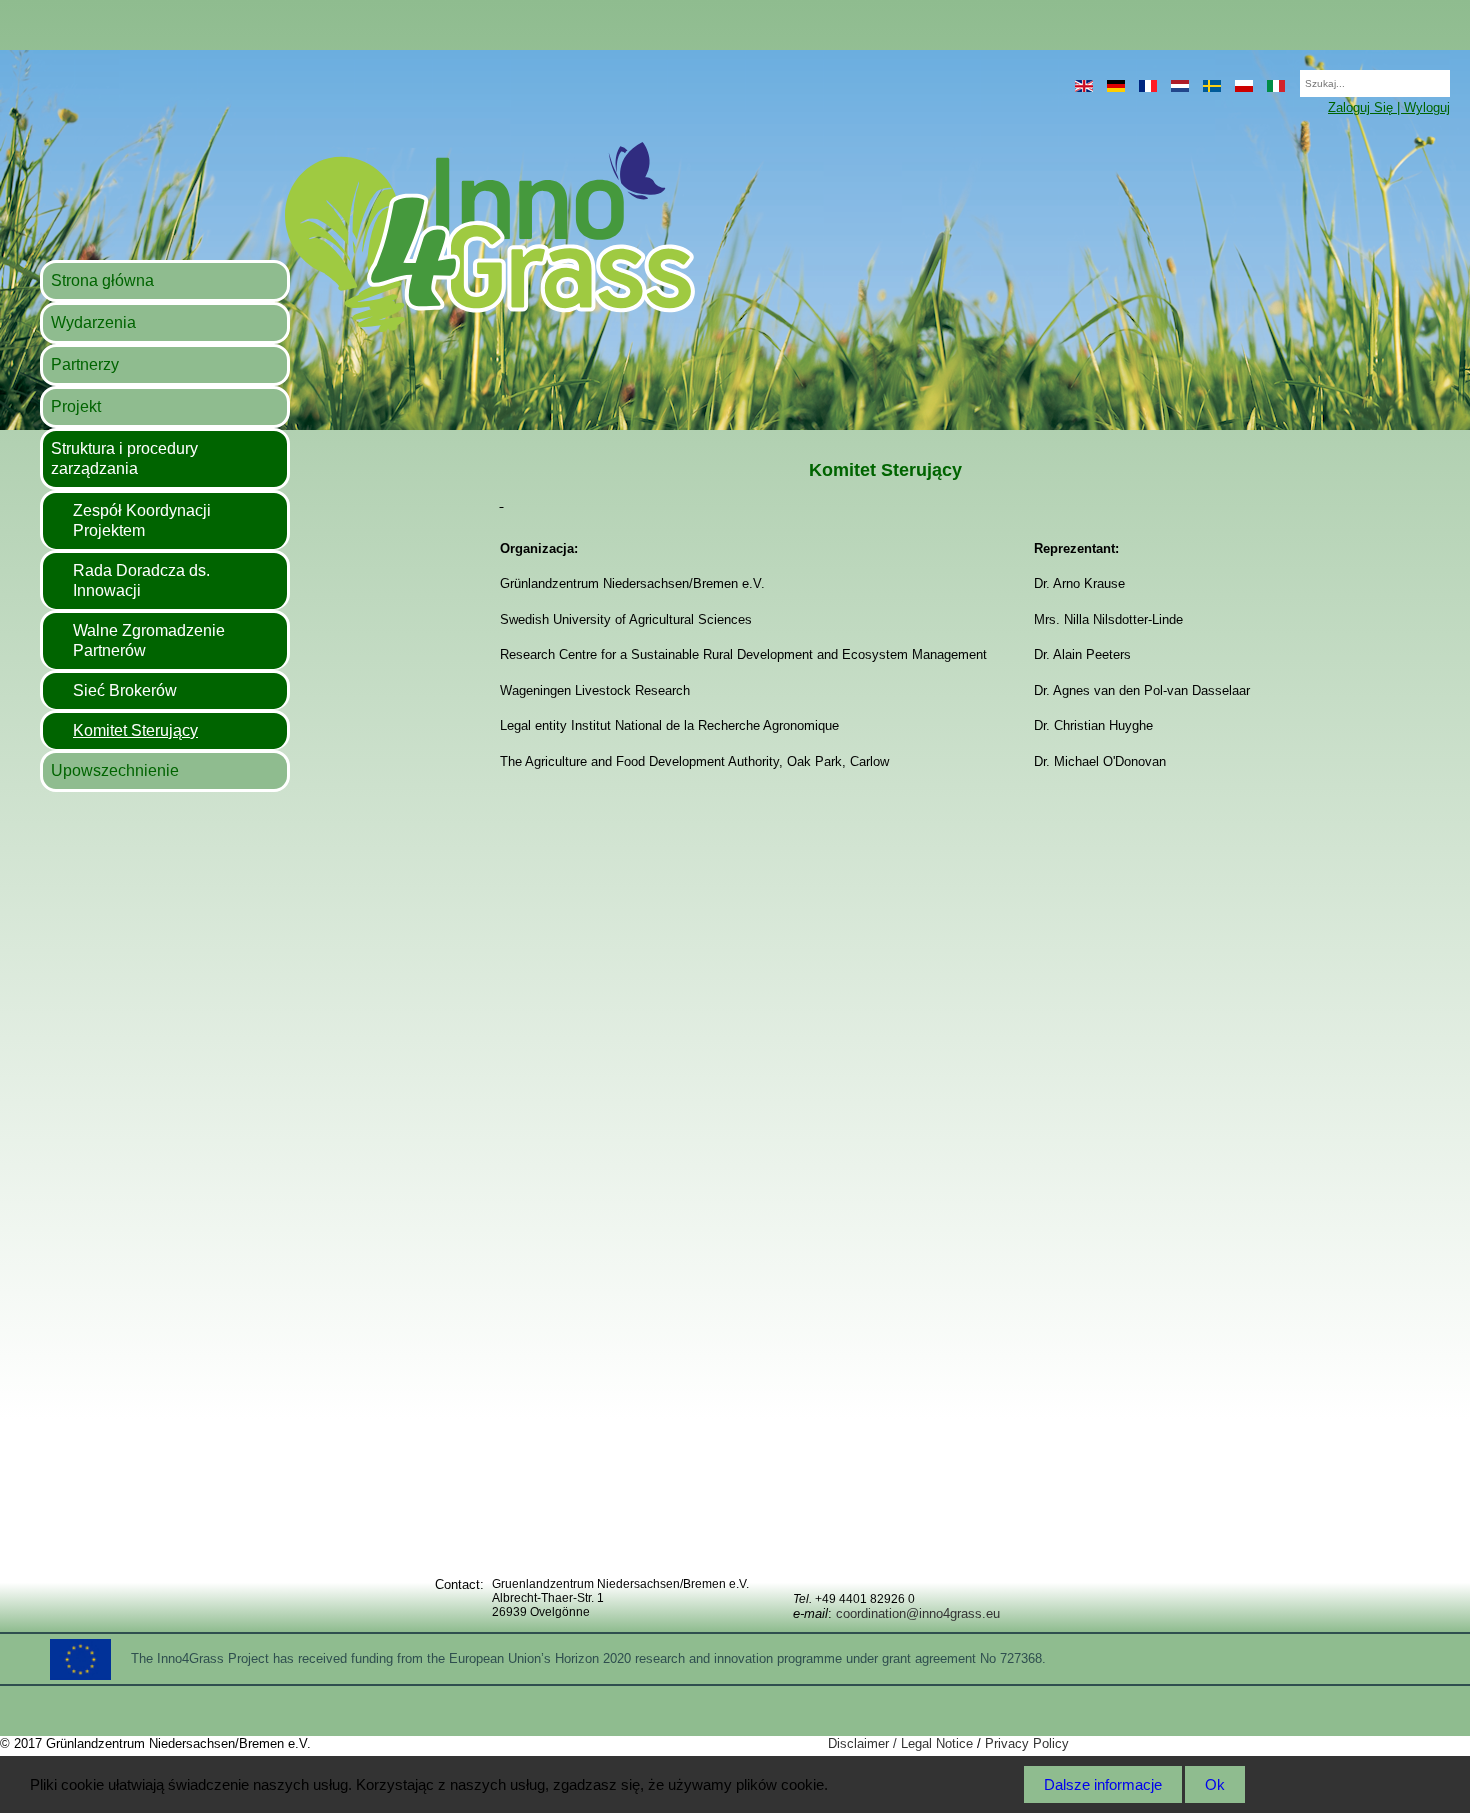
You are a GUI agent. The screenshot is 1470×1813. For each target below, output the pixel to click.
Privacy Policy (1027, 1743)
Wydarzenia (93, 322)
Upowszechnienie (115, 770)
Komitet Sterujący (135, 730)
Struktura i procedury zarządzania (124, 458)
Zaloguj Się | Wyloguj (1389, 107)
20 (1290, 77)
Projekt (76, 406)
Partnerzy (85, 364)
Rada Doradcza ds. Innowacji (141, 580)
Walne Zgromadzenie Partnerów (149, 640)
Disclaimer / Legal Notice (900, 1743)
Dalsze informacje (1103, 1784)
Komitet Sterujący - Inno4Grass (366, 236)
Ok (1215, 1784)
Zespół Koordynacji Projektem (142, 520)
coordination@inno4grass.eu (918, 1613)
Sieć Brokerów (125, 690)
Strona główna (102, 280)
